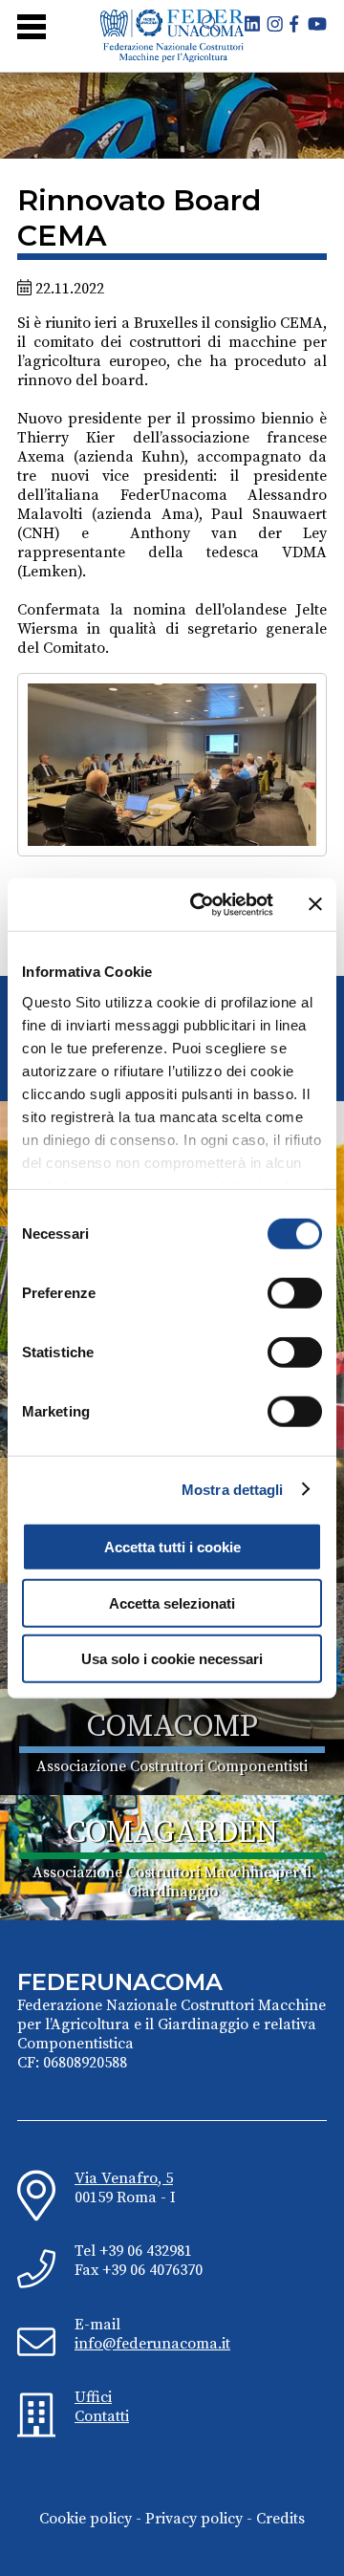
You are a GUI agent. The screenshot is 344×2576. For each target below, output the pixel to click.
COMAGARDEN (172, 1833)
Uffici (93, 2397)
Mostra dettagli (233, 1489)
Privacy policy (194, 2519)
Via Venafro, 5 (124, 2178)
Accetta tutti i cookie (172, 1547)
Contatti (102, 2416)
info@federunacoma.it (152, 2344)
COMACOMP (172, 1727)
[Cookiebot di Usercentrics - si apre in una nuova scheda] (202, 904)
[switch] (295, 1293)
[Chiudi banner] (315, 904)
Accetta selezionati (172, 1602)
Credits (280, 2519)
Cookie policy (86, 2519)
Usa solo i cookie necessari (172, 1659)
